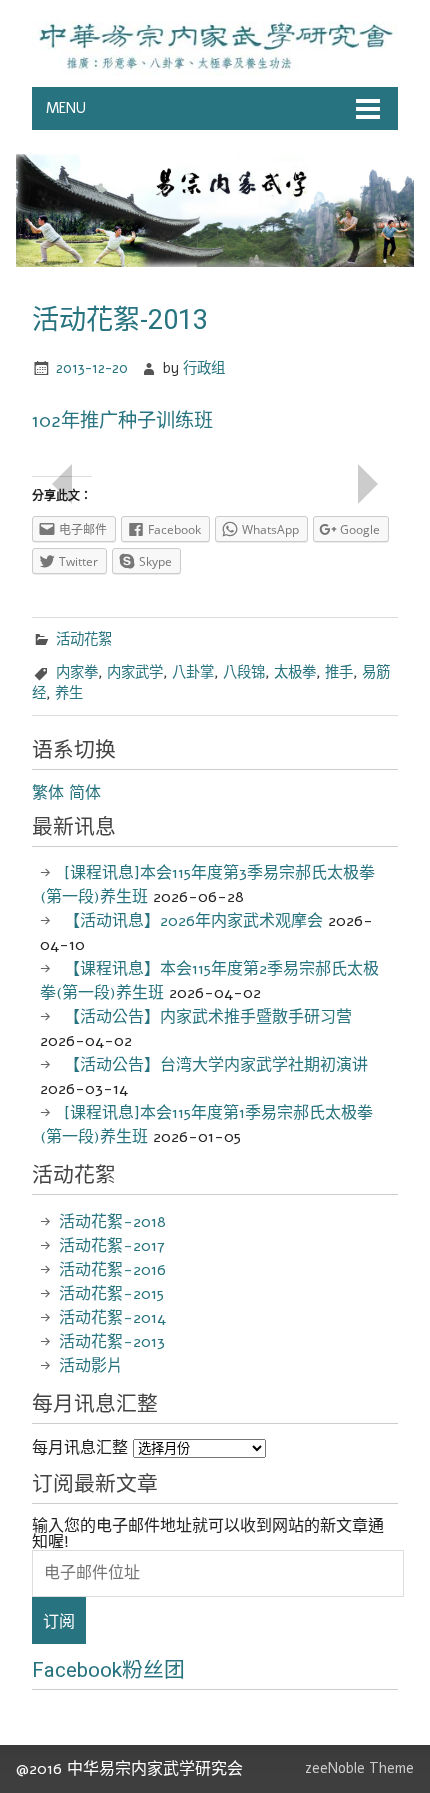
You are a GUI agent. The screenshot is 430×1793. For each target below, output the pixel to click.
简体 (85, 793)
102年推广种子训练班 (122, 421)
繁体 (48, 793)
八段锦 (244, 672)
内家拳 (77, 672)
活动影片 (91, 1366)
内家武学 (135, 672)
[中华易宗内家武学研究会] (215, 71)
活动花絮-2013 (112, 1342)
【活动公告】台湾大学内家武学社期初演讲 (216, 1065)
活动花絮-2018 (112, 1222)
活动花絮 (84, 639)
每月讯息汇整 (80, 1448)
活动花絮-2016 (112, 1270)
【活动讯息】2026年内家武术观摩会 (193, 921)
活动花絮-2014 (112, 1318)
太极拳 (295, 672)
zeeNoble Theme (359, 1768)
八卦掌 (193, 672)
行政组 (204, 368)
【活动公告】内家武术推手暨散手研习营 (208, 1017)
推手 (339, 672)
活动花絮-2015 (111, 1294)
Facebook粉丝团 (108, 1670)
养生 (69, 693)
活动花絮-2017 (112, 1246)
